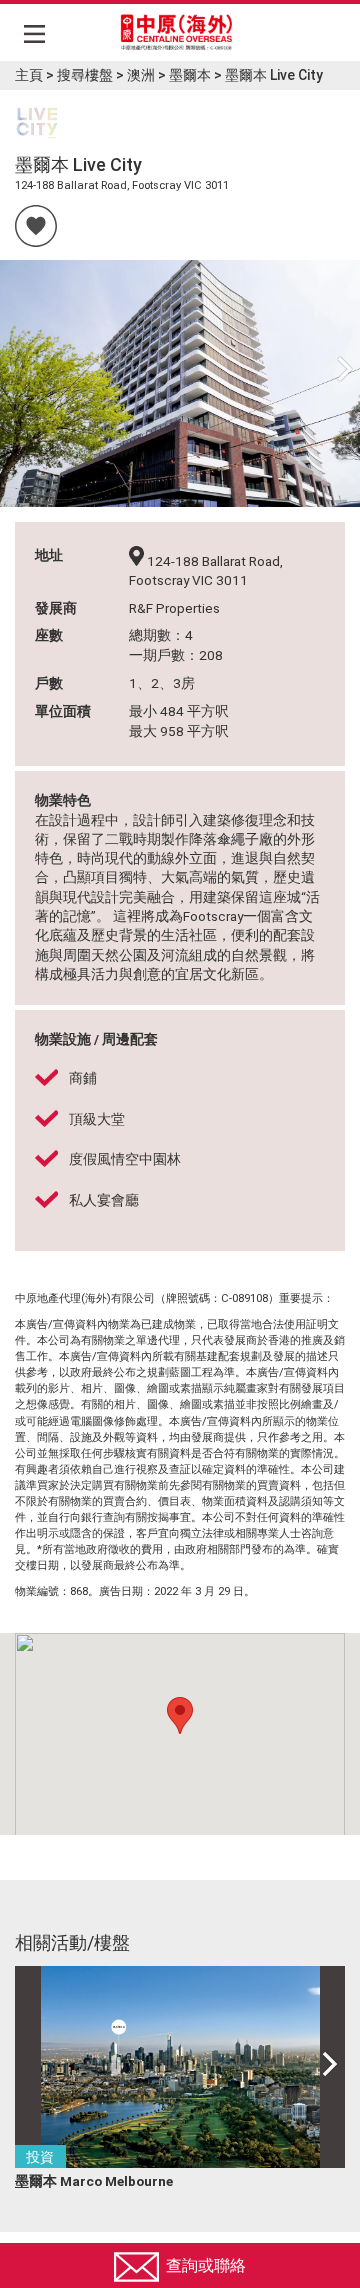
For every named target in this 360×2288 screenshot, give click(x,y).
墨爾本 (190, 75)
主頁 (29, 75)
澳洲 (141, 75)
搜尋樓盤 (85, 75)
